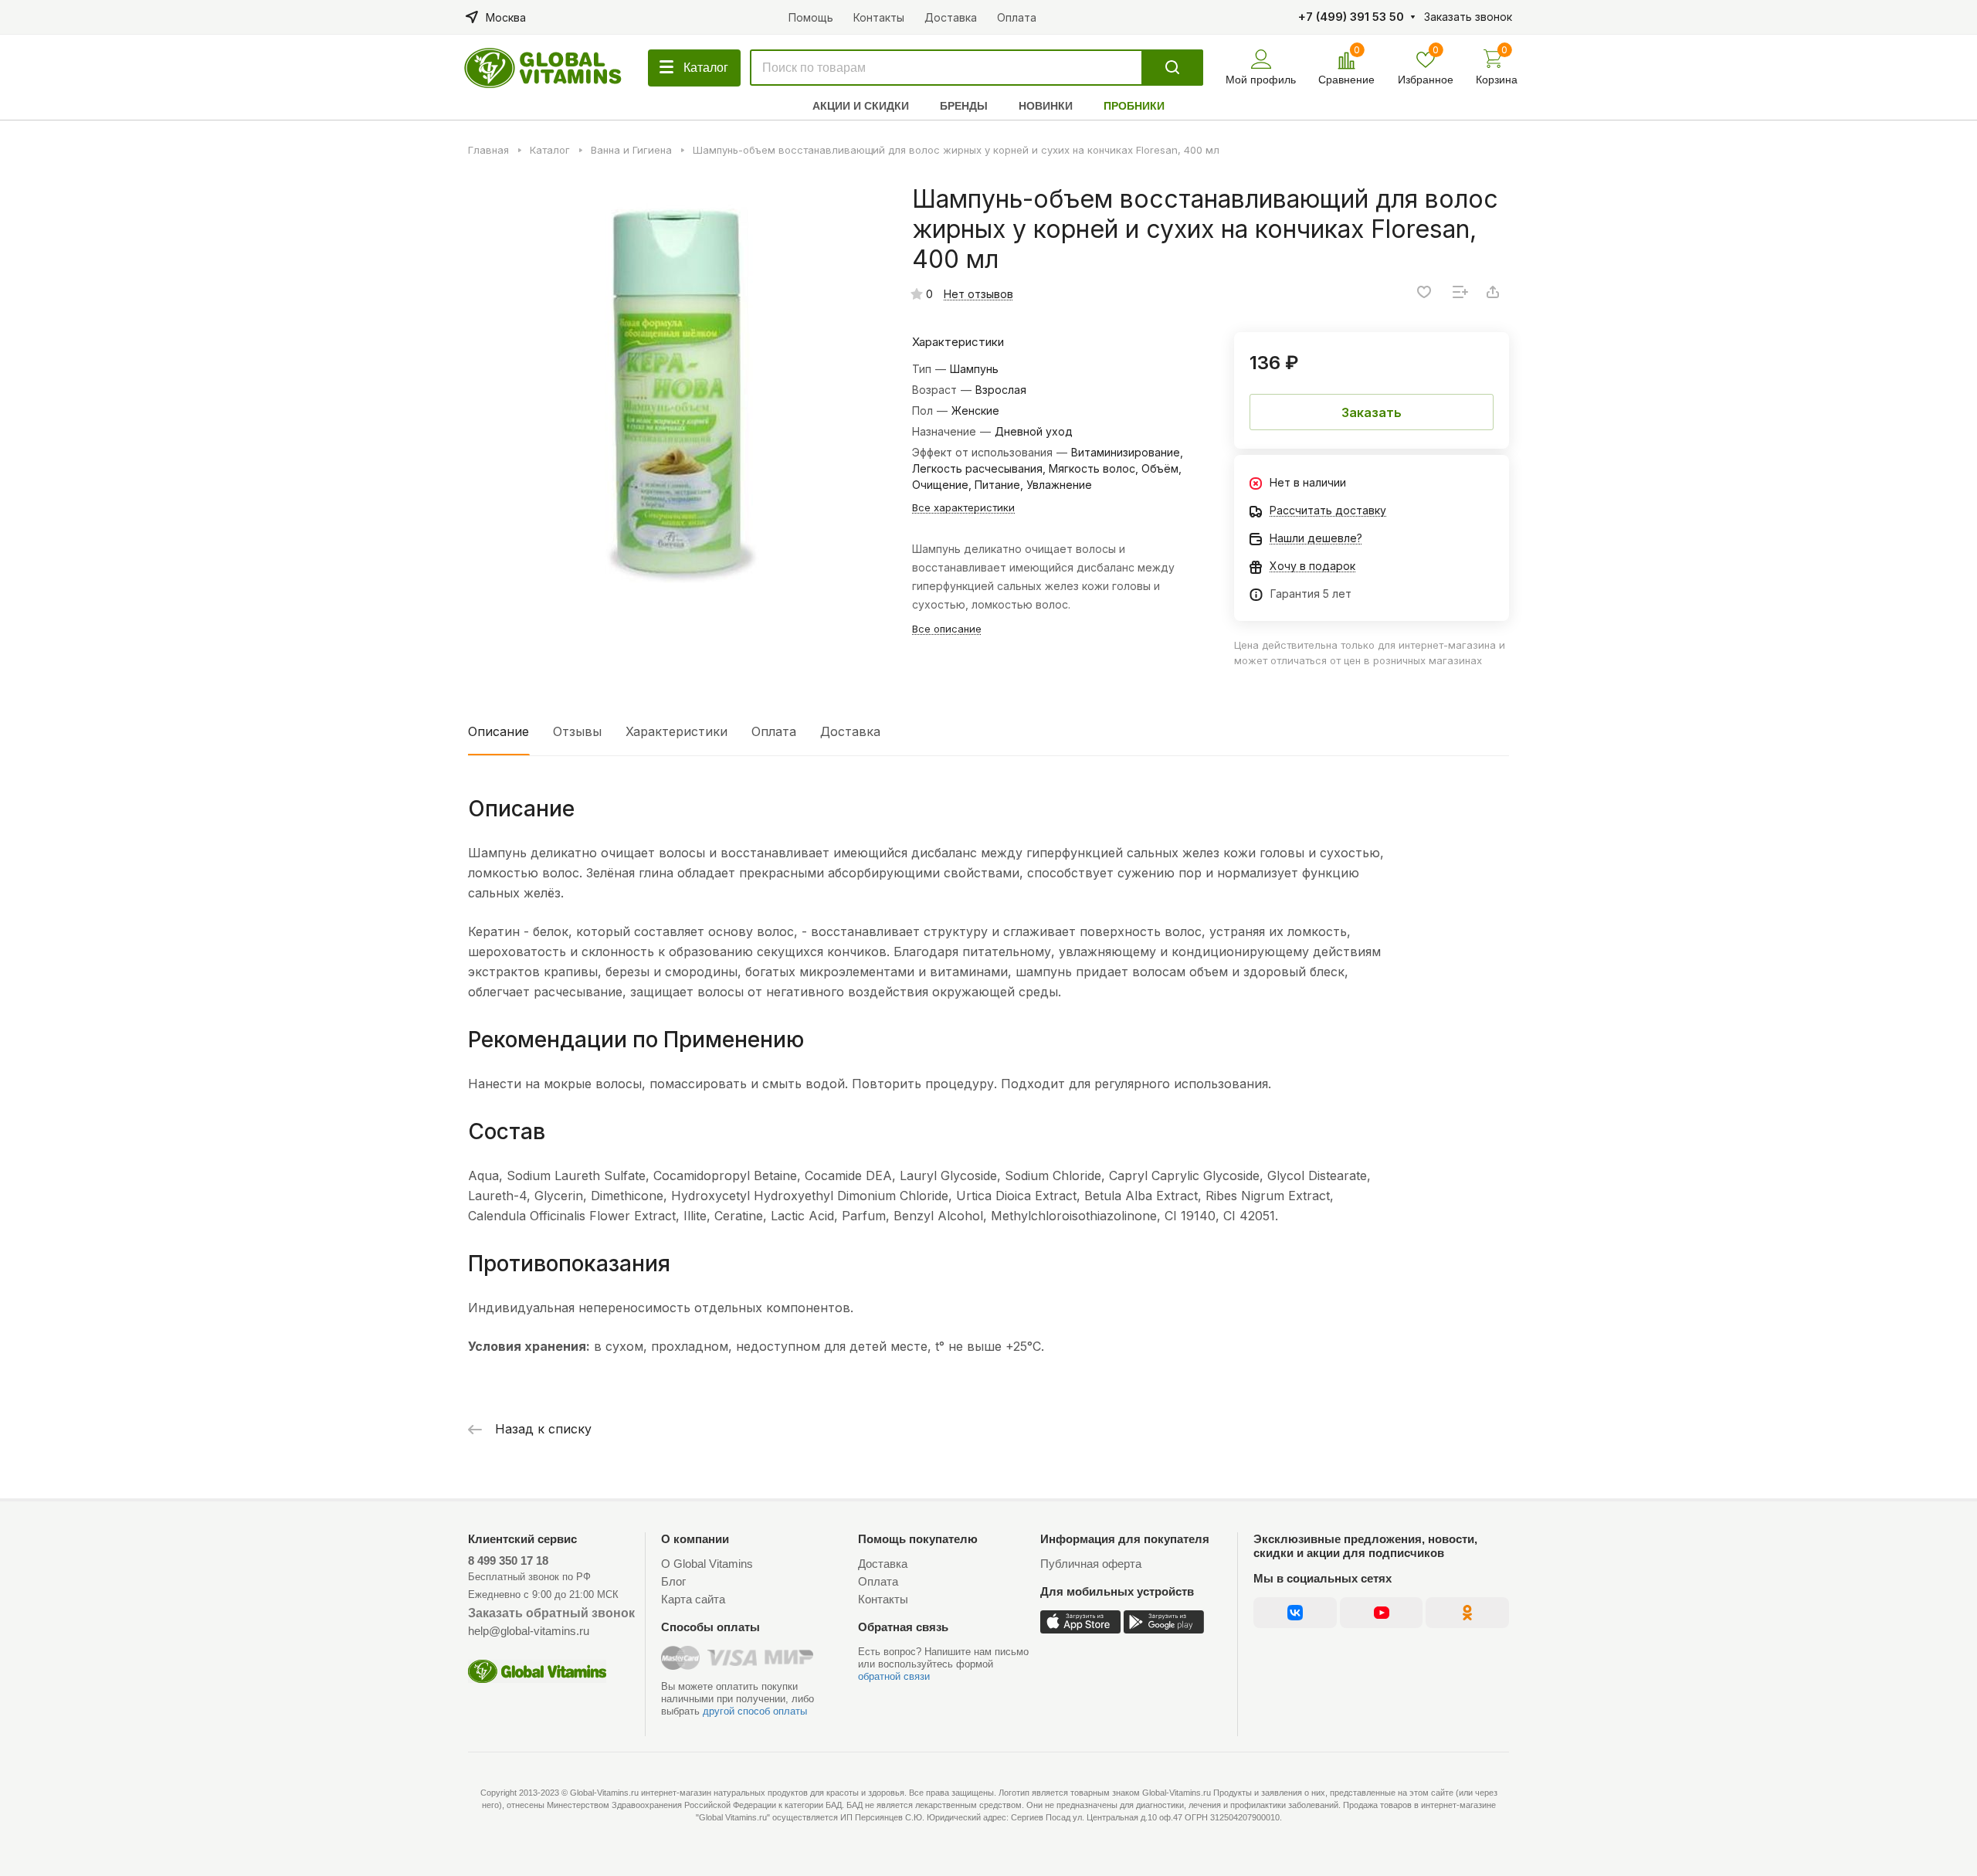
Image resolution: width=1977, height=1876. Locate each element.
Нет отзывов (978, 294)
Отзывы (577, 731)
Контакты (883, 1599)
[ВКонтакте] (1295, 1613)
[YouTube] (1381, 1613)
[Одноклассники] (1467, 1613)
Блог (673, 1581)
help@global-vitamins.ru (529, 1631)
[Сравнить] (1460, 292)
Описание (498, 731)
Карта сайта (693, 1599)
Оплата (774, 731)
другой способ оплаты (755, 1711)
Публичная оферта (1091, 1564)
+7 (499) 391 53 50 (1351, 17)
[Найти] (1172, 68)
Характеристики (677, 731)
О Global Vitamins (707, 1564)
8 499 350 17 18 (508, 1561)
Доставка (850, 731)
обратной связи (894, 1676)
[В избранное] (1424, 292)
